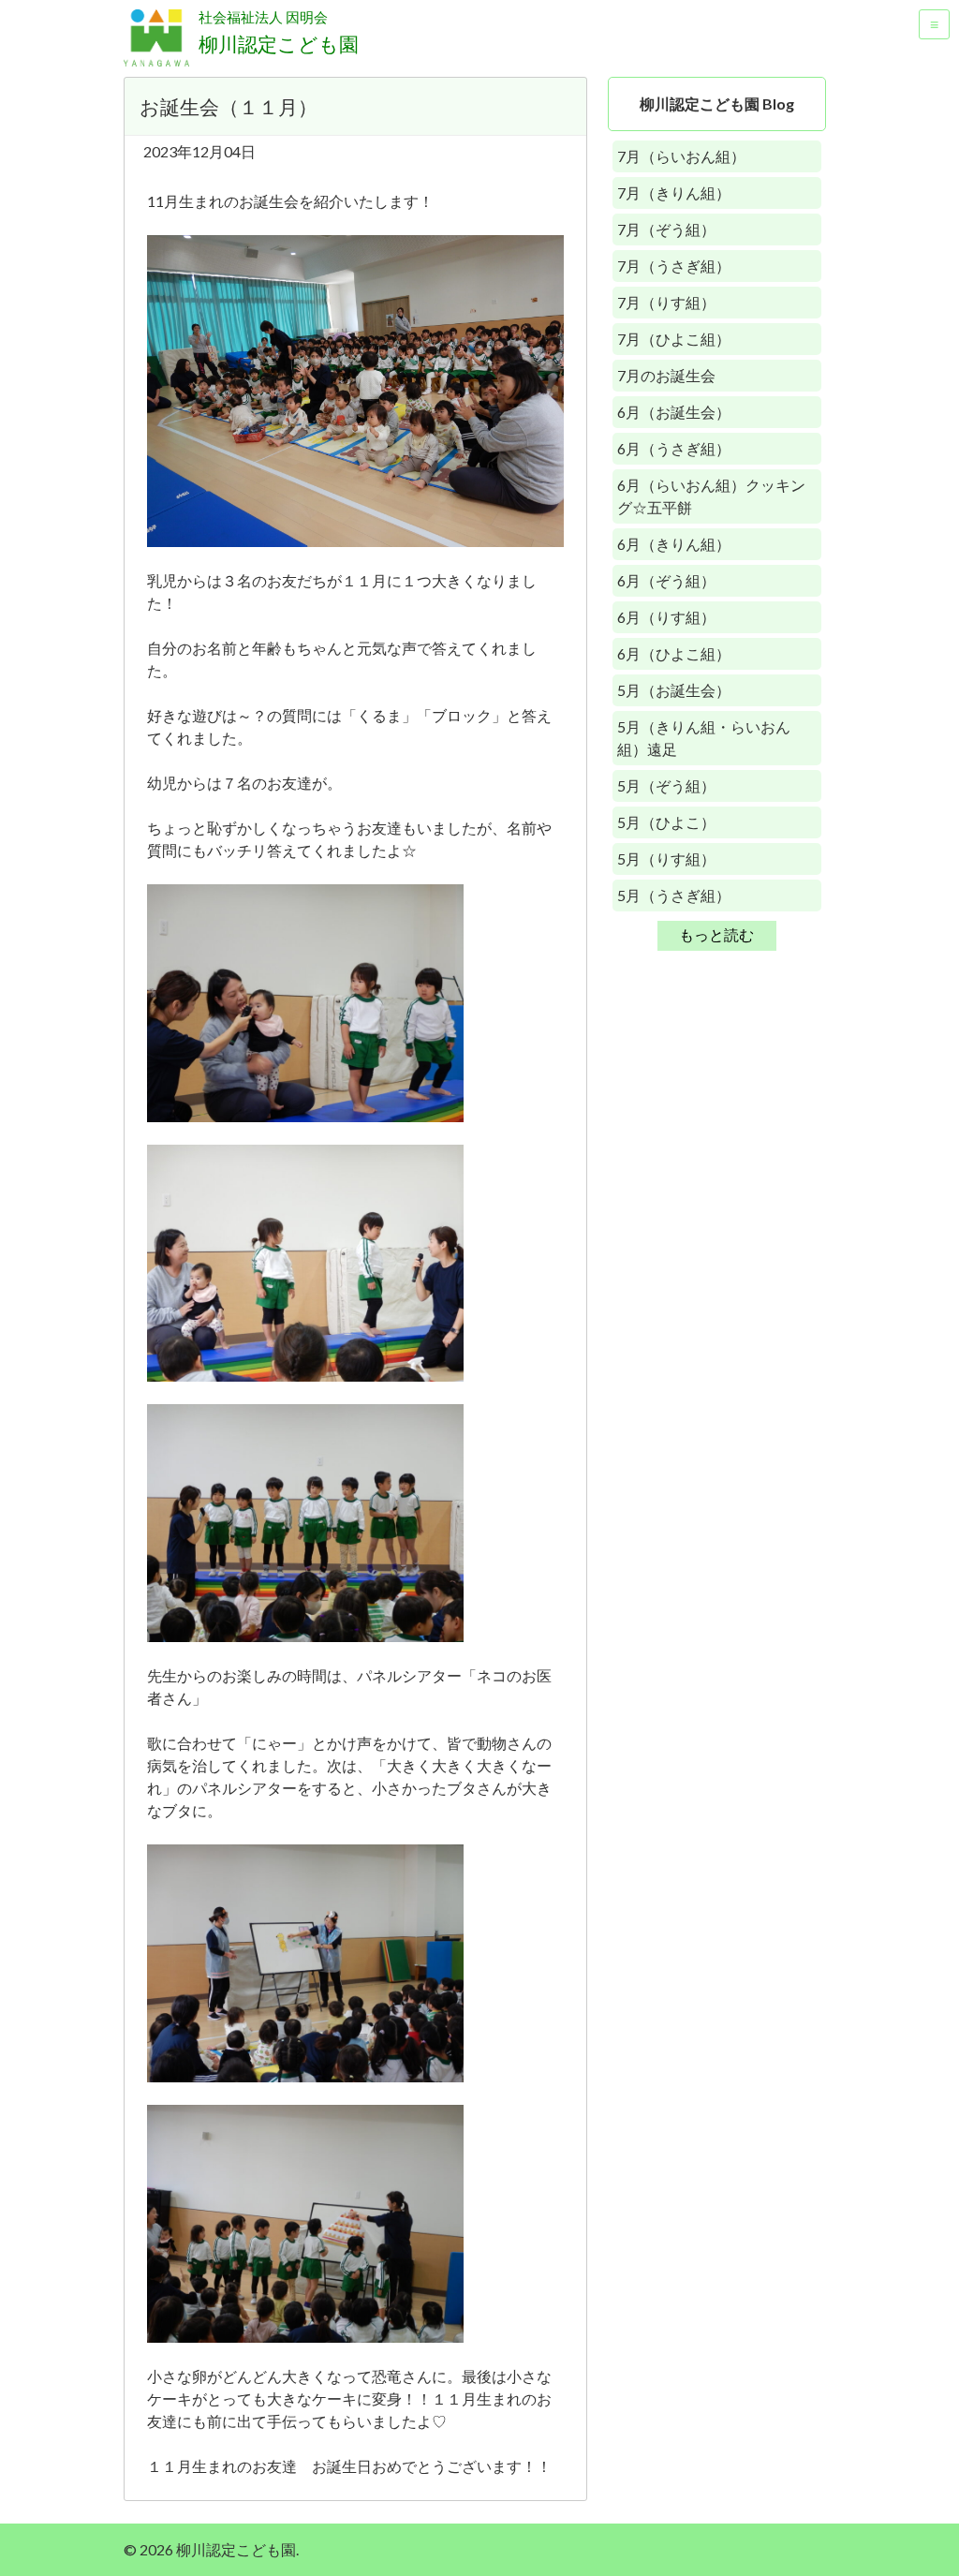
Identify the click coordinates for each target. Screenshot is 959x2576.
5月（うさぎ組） (674, 895)
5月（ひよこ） (666, 822)
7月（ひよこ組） (674, 339)
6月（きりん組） (674, 544)
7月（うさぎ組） (674, 266)
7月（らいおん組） (681, 156)
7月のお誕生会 (666, 375)
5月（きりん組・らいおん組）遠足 (704, 738)
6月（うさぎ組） (674, 448)
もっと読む (716, 934)
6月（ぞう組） (666, 580)
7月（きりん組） (674, 192)
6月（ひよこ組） (674, 653)
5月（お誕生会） (674, 690)
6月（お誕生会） (674, 412)
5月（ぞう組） (666, 785)
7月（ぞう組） (666, 229)
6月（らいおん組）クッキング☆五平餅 (711, 496)
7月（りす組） (666, 302)
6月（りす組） (666, 617)
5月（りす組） (666, 859)
